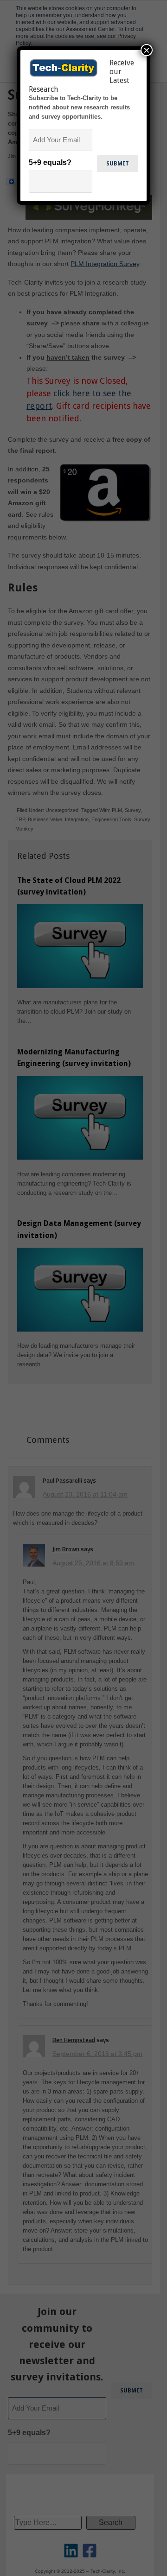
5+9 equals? (50, 162)
